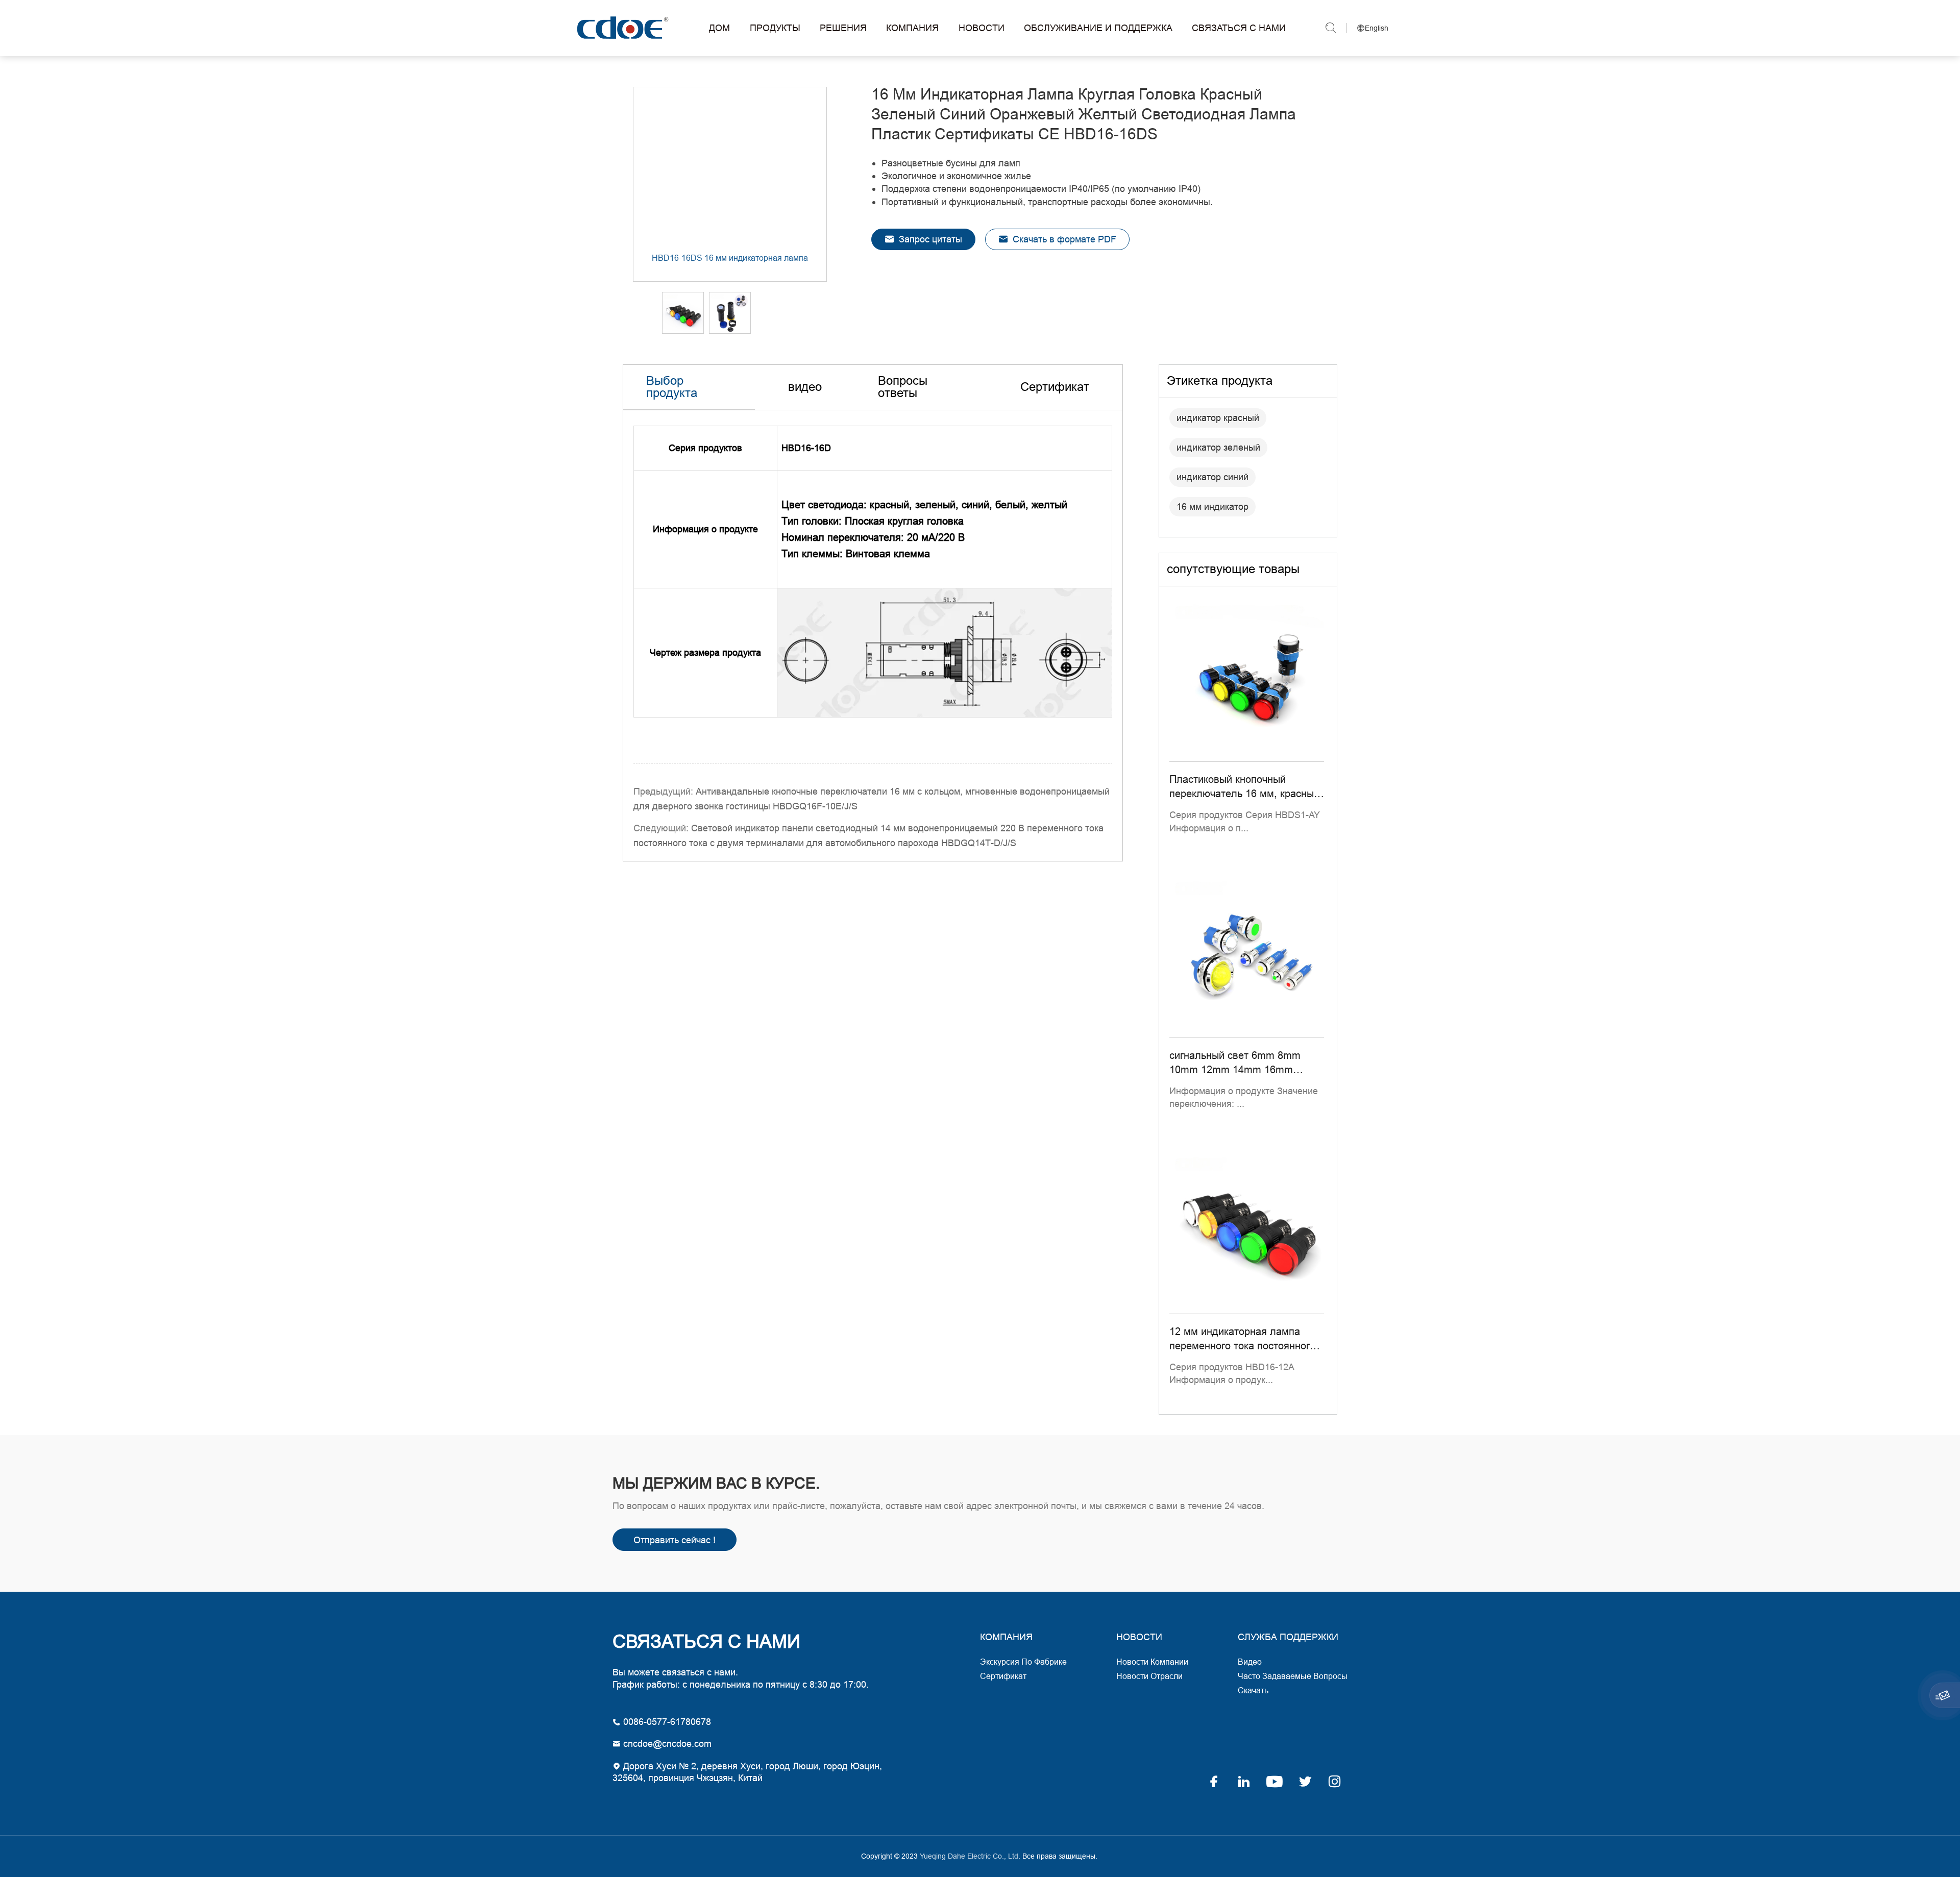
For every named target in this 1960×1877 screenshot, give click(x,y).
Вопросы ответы (903, 387)
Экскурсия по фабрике (1023, 1662)
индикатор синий (1212, 477)
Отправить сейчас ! (675, 1540)
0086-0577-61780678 (666, 1722)
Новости (982, 28)
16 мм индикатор (1212, 507)
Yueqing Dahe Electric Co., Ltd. (621, 28)
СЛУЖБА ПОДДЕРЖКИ (1288, 1637)
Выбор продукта (672, 387)
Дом (719, 28)
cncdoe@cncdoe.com (666, 1744)
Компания (912, 28)
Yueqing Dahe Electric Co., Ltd (968, 1856)
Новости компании (1152, 1662)
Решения (843, 28)
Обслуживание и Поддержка (1098, 28)
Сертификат (1055, 387)
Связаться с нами (1239, 28)
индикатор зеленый (1218, 447)
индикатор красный (1218, 418)
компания (1006, 1637)
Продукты (775, 28)
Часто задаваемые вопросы (1293, 1676)
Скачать (1253, 1690)
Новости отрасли (1149, 1676)
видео (805, 387)
